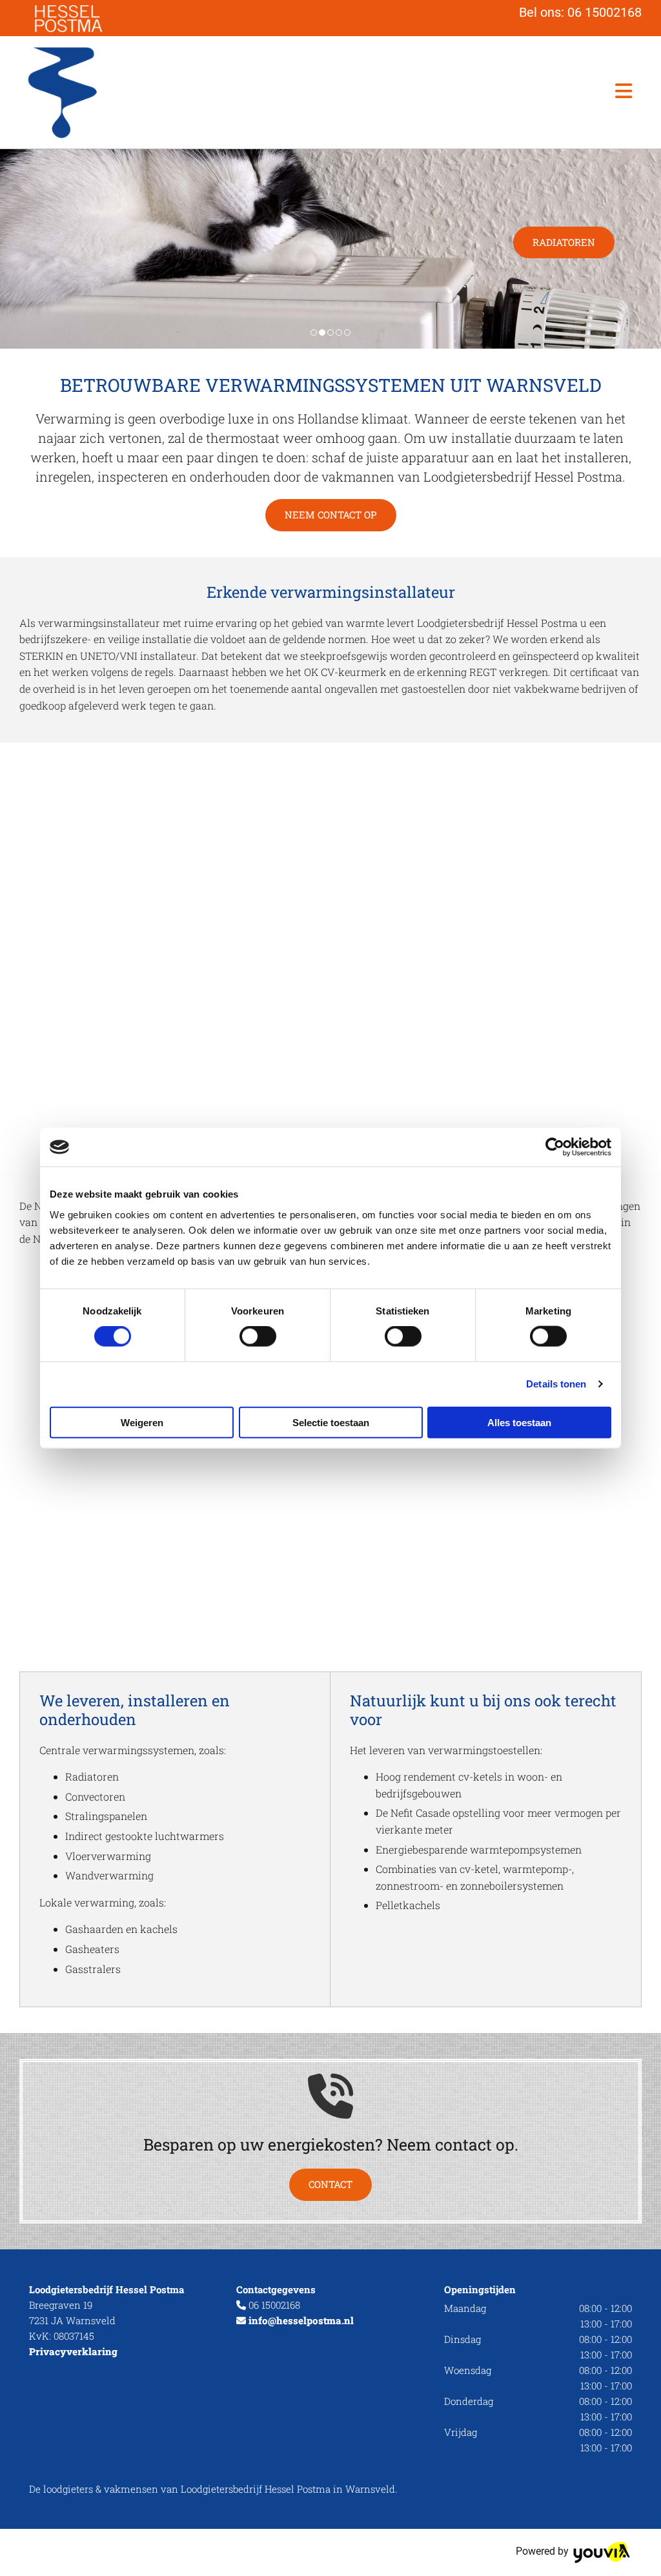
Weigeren (142, 1422)
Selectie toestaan (331, 1422)
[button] (460, 92)
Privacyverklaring (73, 2351)
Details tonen (556, 1384)
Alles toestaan (519, 1422)
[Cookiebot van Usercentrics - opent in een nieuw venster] (555, 1147)
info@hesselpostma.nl (301, 2320)
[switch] (258, 1336)
